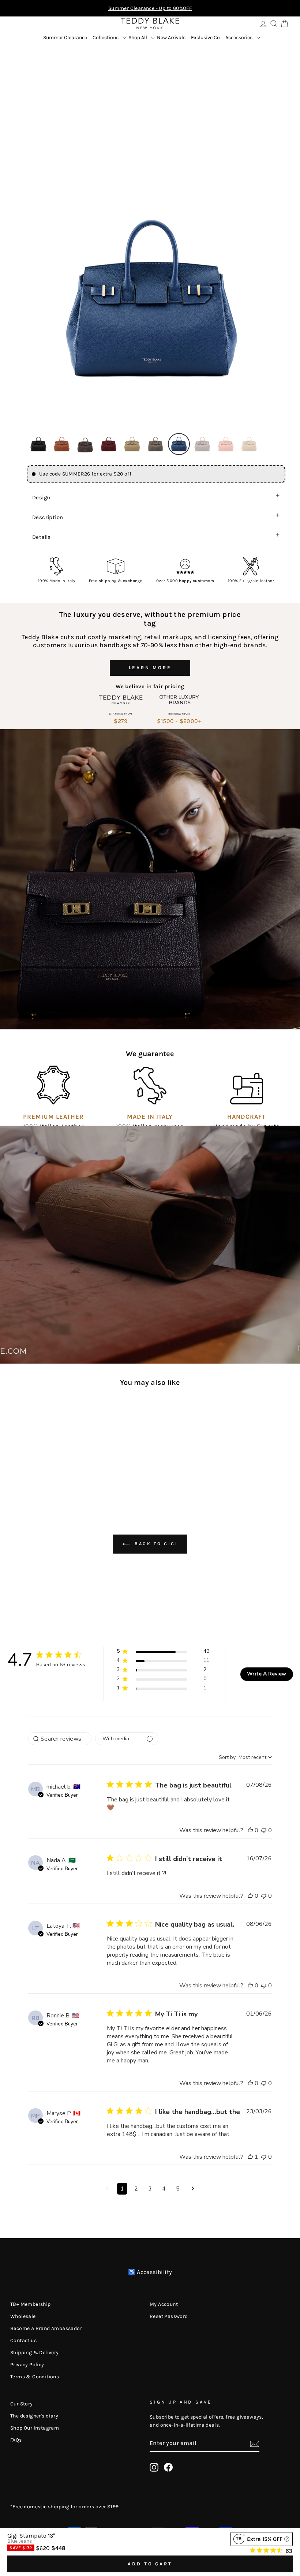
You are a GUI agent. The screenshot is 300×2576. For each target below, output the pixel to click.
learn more (150, 668)
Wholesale (23, 2316)
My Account (164, 2304)
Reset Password (169, 2316)
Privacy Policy (27, 2365)
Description (48, 517)
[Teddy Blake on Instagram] (154, 2467)
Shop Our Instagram (35, 2428)
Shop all (138, 38)
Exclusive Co (205, 38)
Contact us (23, 2340)
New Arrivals (171, 38)
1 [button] (122, 2189)
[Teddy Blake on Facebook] (168, 2467)
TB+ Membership (31, 2304)
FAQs (16, 2440)
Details (42, 537)
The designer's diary (34, 2416)
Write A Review (267, 1674)
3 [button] (150, 2189)
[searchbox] (60, 1739)
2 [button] (136, 2189)
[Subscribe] (255, 2443)
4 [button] (164, 2189)
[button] (38, 444)
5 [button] (178, 2189)
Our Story (22, 2404)
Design (41, 497)
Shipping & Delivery (35, 2353)
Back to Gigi (155, 1544)
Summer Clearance (65, 38)
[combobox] (245, 1757)
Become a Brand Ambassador (46, 2328)
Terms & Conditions (35, 2377)
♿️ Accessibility (150, 2272)
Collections (106, 38)
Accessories (239, 38)
